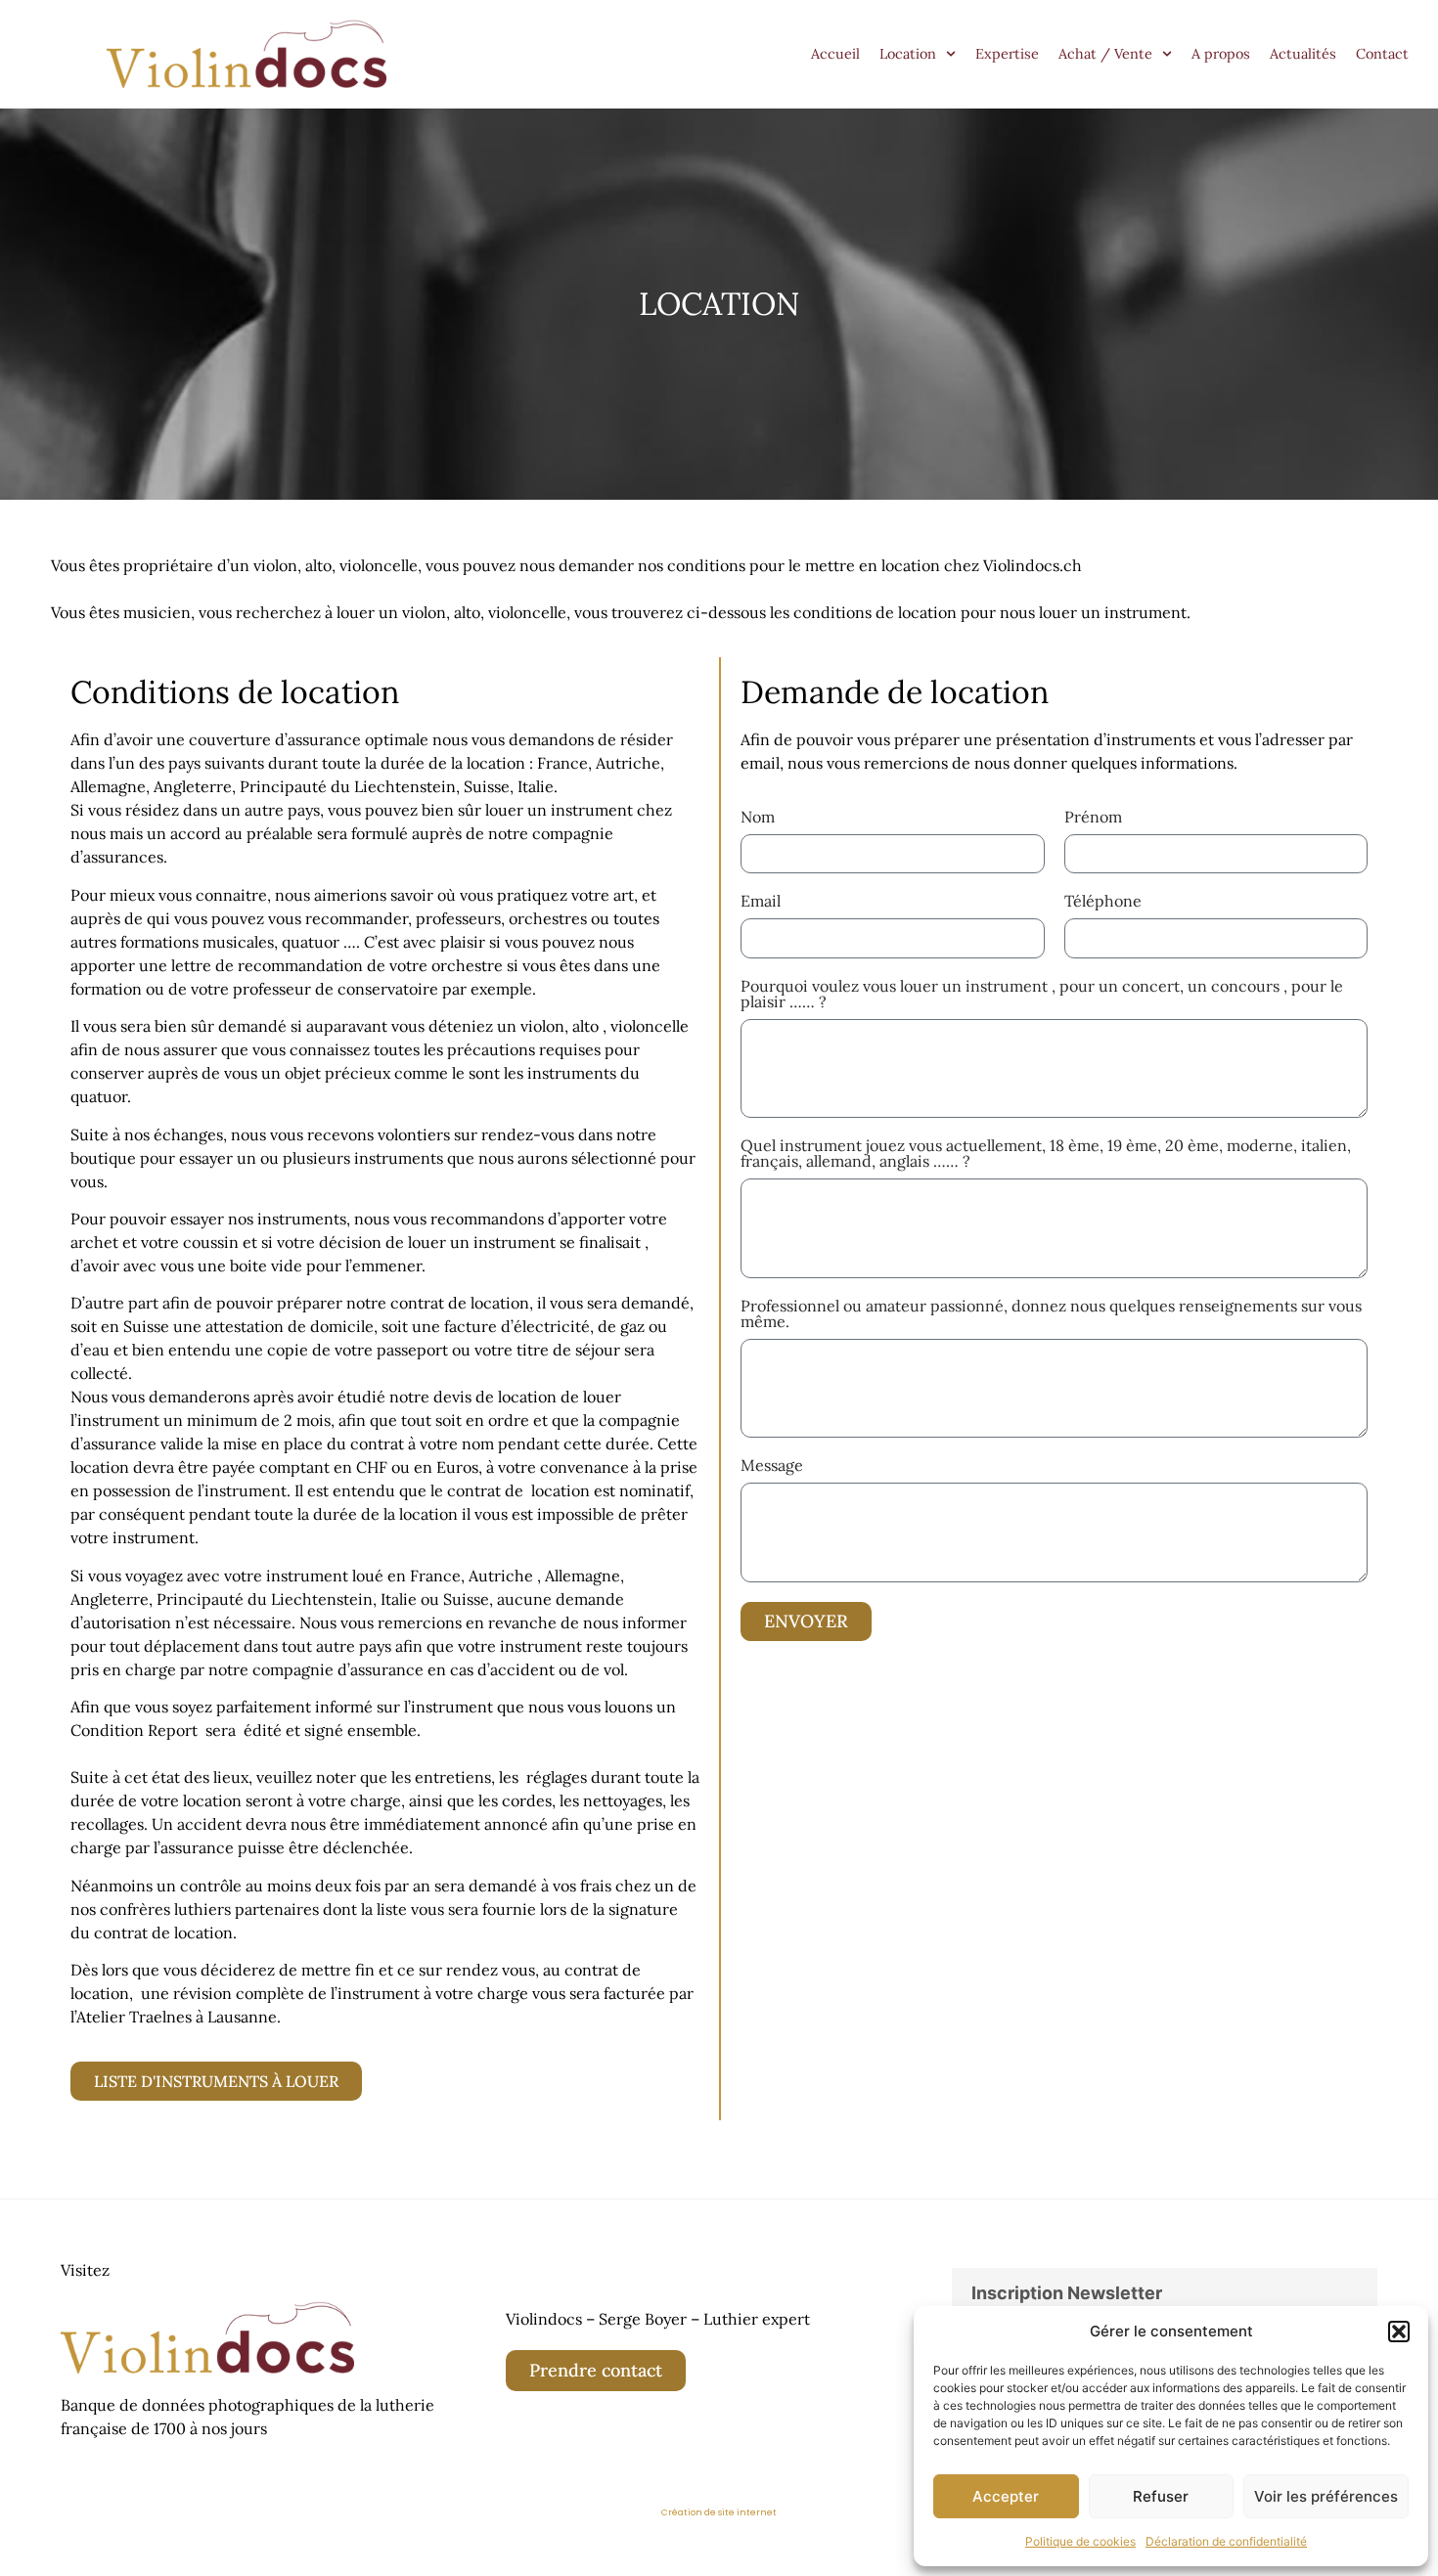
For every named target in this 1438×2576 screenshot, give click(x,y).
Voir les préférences (1326, 2496)
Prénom (1093, 818)
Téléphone (1103, 902)
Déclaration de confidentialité (1226, 2541)
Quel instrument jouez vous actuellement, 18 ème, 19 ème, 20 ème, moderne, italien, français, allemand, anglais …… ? (1046, 1154)
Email (761, 902)
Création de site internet (719, 2512)
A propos (1221, 54)
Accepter (1006, 2496)
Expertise (1007, 54)
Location (908, 54)
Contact (1382, 54)
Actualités (1303, 54)
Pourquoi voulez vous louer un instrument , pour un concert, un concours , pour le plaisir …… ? (1042, 995)
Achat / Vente (1105, 54)
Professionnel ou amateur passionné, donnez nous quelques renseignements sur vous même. (1051, 1314)
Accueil (835, 54)
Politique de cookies (1080, 2541)
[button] (1399, 2332)
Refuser (1161, 2496)
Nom (758, 818)
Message (772, 1466)
